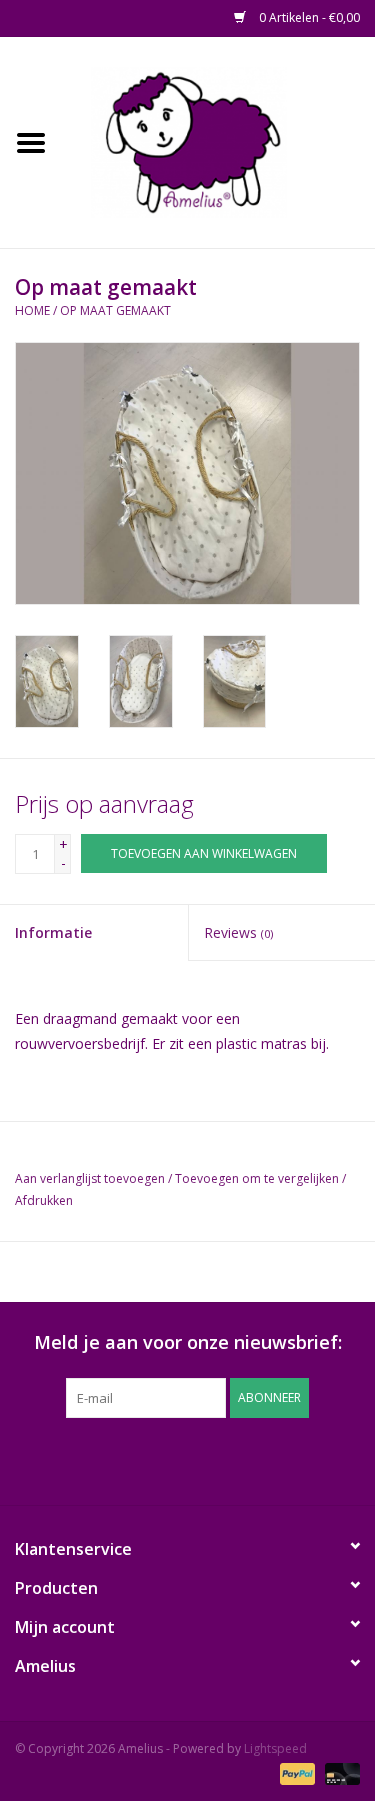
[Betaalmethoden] (295, 1773)
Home (32, 310)
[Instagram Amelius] (296, 1459)
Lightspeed (275, 1748)
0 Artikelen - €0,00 (308, 17)
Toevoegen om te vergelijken (258, 1178)
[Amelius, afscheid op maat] (219, 140)
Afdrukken (44, 1200)
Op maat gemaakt (115, 310)
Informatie (53, 932)
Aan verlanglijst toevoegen (90, 1178)
